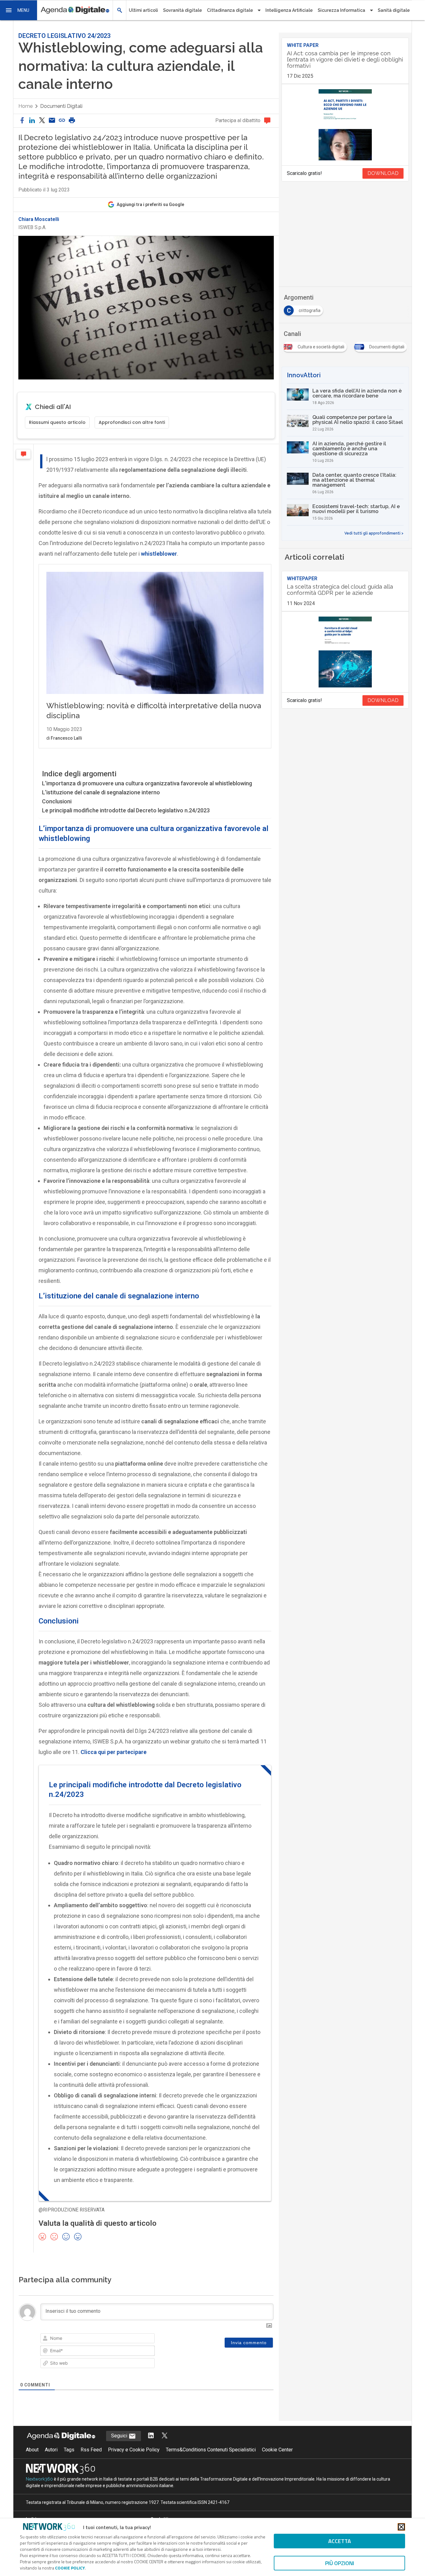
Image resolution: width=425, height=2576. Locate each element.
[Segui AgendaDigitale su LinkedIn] (151, 2436)
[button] (19, 10)
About (32, 2450)
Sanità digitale (394, 10)
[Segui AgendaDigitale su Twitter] (165, 2436)
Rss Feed (91, 2450)
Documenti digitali (61, 106)
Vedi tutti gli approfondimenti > (374, 533)
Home (26, 106)
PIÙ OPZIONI (340, 2563)
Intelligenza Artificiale (289, 10)
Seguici (120, 2436)
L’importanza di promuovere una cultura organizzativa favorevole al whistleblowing (147, 783)
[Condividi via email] (52, 121)
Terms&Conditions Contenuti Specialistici (211, 2450)
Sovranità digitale (182, 10)
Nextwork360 (39, 2479)
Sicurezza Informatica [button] (341, 10)
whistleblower (159, 554)
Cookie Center (277, 2450)
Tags (69, 2450)
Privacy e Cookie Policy (134, 2450)
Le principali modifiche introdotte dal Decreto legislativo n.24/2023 (126, 810)
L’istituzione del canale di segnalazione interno (101, 792)
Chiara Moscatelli (39, 219)
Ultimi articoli (143, 10)
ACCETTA (340, 2541)
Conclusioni (57, 801)
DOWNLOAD (383, 173)
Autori (51, 2450)
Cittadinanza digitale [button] (230, 10)
